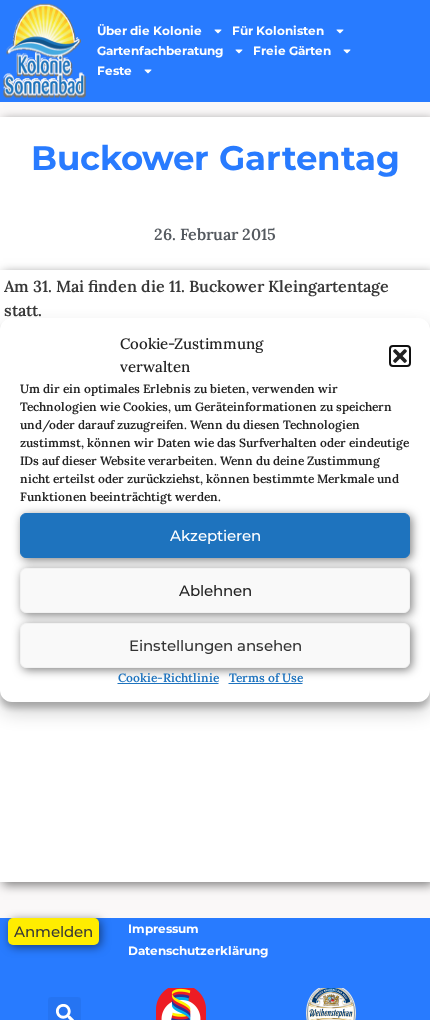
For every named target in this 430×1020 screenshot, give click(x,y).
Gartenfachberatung (160, 50)
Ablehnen (215, 590)
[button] (400, 356)
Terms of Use (266, 677)
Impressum (163, 928)
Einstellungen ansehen (215, 645)
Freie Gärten (292, 50)
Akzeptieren (215, 535)
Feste (114, 70)
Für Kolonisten (278, 30)
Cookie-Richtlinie (168, 677)
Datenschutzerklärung (198, 950)
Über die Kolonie (149, 30)
